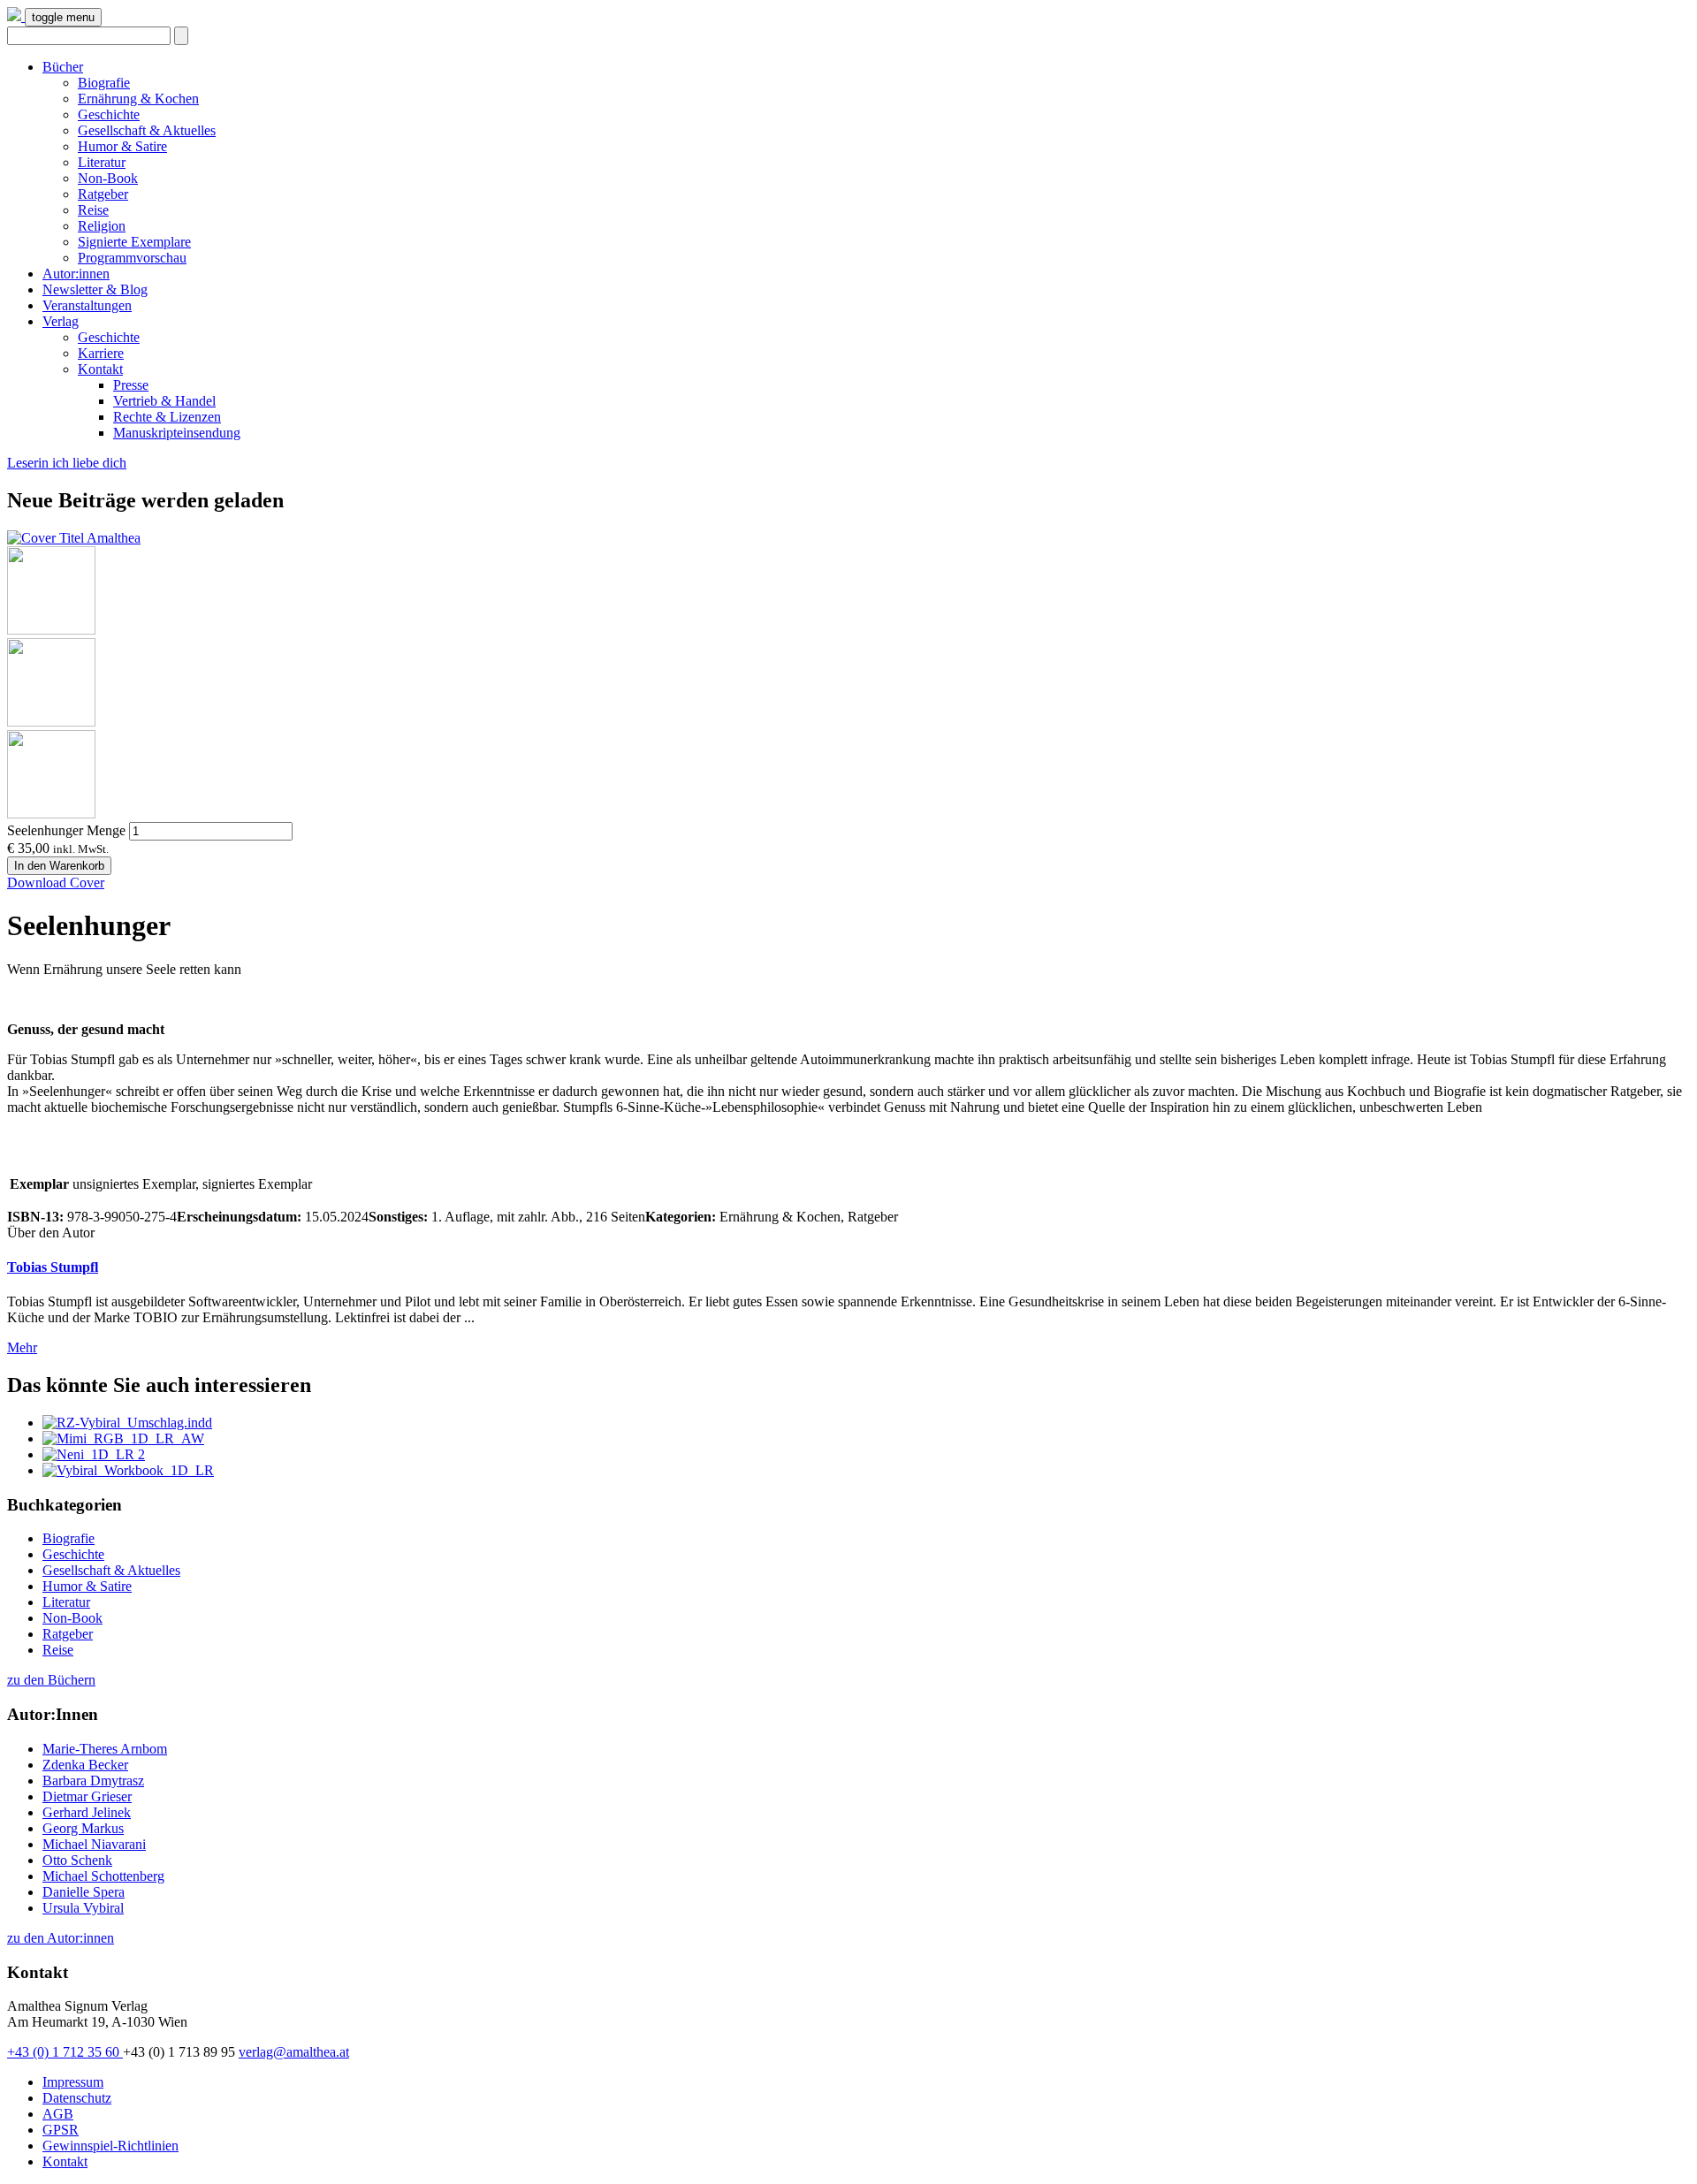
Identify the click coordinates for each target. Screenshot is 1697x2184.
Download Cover (56, 883)
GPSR (61, 2130)
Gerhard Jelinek (87, 1812)
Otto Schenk (77, 1860)
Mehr (22, 1347)
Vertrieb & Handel (164, 401)
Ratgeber (103, 194)
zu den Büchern (51, 1680)
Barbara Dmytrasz (93, 1781)
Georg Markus (83, 1828)
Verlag (61, 321)
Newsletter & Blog (95, 289)
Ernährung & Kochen (138, 99)
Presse (131, 385)
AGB (58, 2114)
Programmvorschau (132, 258)
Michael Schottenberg (103, 1876)
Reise (93, 210)
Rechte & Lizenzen (167, 417)
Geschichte (109, 114)
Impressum (73, 2082)
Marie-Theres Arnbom (105, 1749)
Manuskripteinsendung (177, 433)
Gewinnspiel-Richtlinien (110, 2146)
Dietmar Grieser (87, 1796)
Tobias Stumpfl (53, 1267)
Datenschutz (77, 2098)
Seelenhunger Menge (66, 830)
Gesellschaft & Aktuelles (147, 130)
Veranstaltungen (87, 305)
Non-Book (108, 178)
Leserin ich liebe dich (67, 463)
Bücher (63, 67)
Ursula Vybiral (83, 1908)
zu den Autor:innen (61, 1938)
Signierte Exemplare (134, 242)
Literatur (102, 162)
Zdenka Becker (85, 1765)
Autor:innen (76, 274)
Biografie (104, 83)
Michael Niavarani (94, 1844)
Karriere (101, 353)
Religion (102, 226)
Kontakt (100, 369)
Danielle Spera (84, 1892)
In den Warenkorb (59, 866)
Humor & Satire (122, 146)
